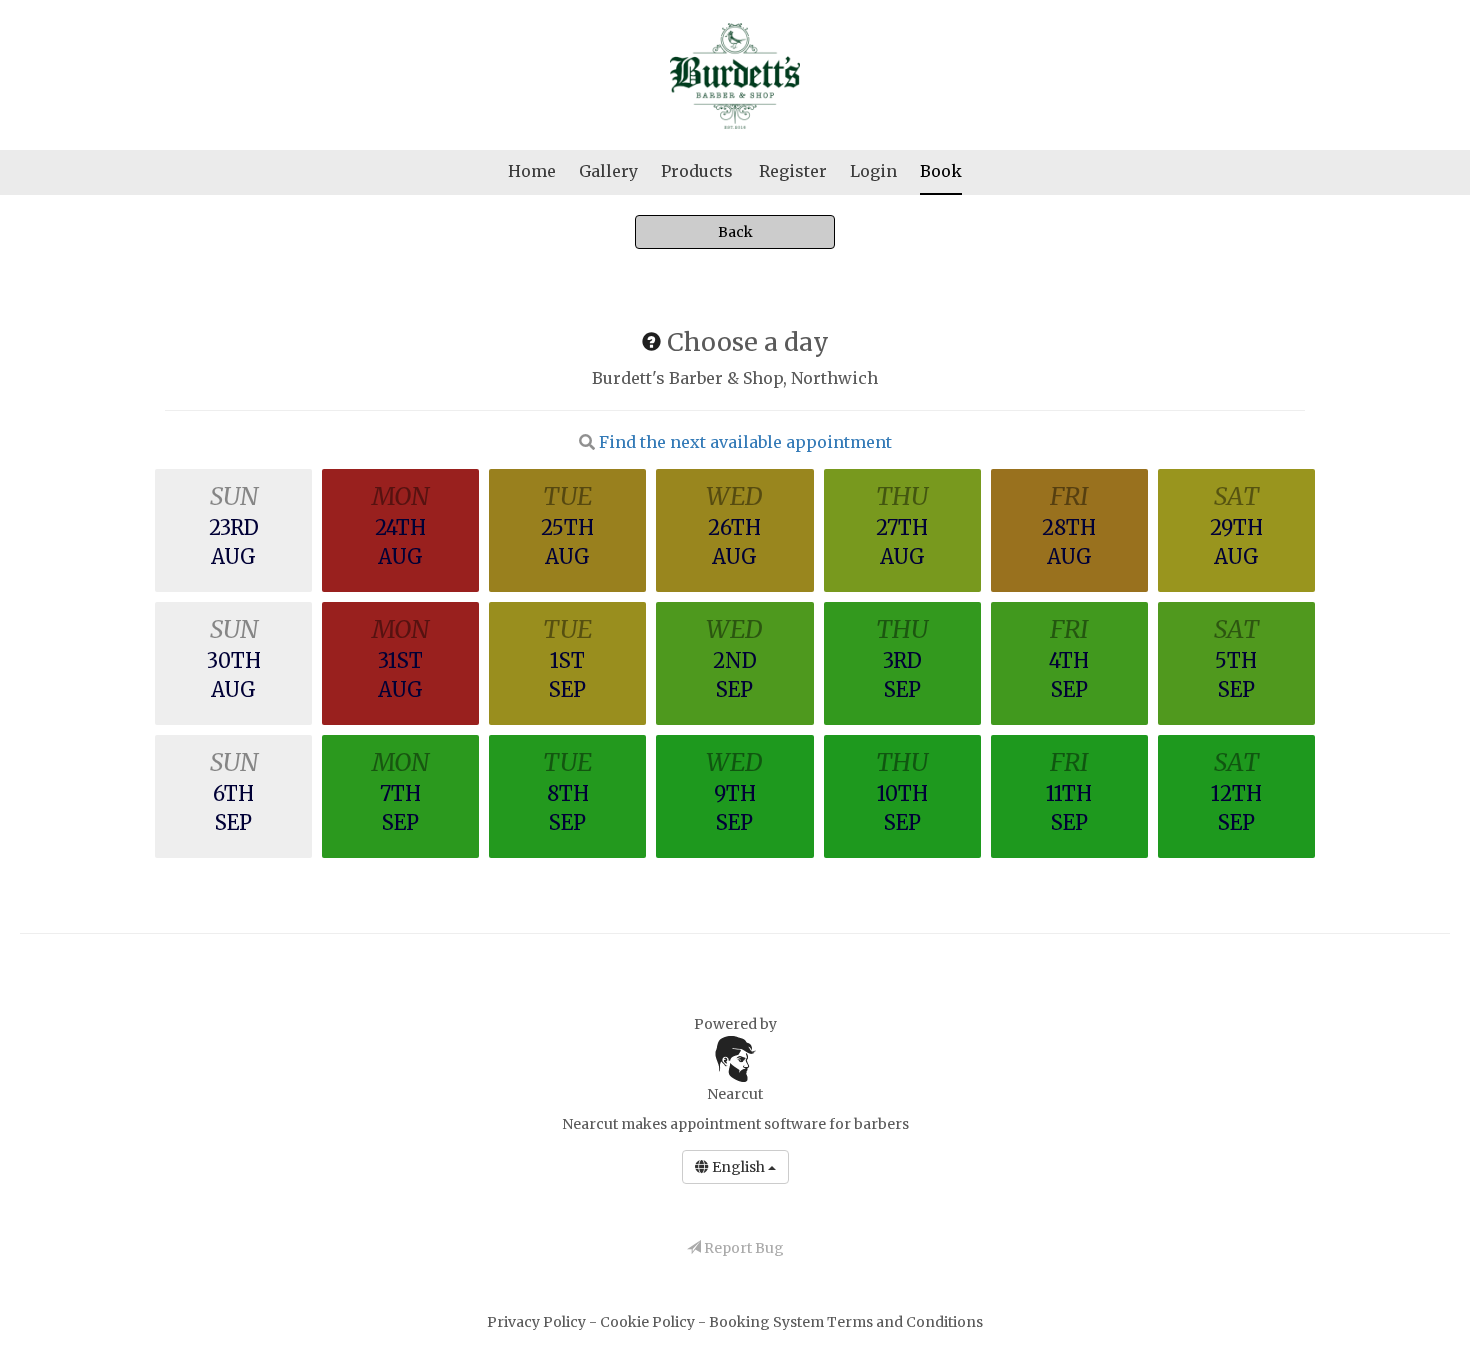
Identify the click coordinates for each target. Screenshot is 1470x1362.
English (738, 1167)
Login (873, 171)
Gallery (608, 171)
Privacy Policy (538, 1322)
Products (697, 171)
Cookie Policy (649, 1322)
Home (532, 171)
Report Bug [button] (742, 1248)
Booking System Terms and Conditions (846, 1322)
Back (735, 232)
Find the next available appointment (745, 442)
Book (941, 171)
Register (793, 171)
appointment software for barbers (789, 1124)
